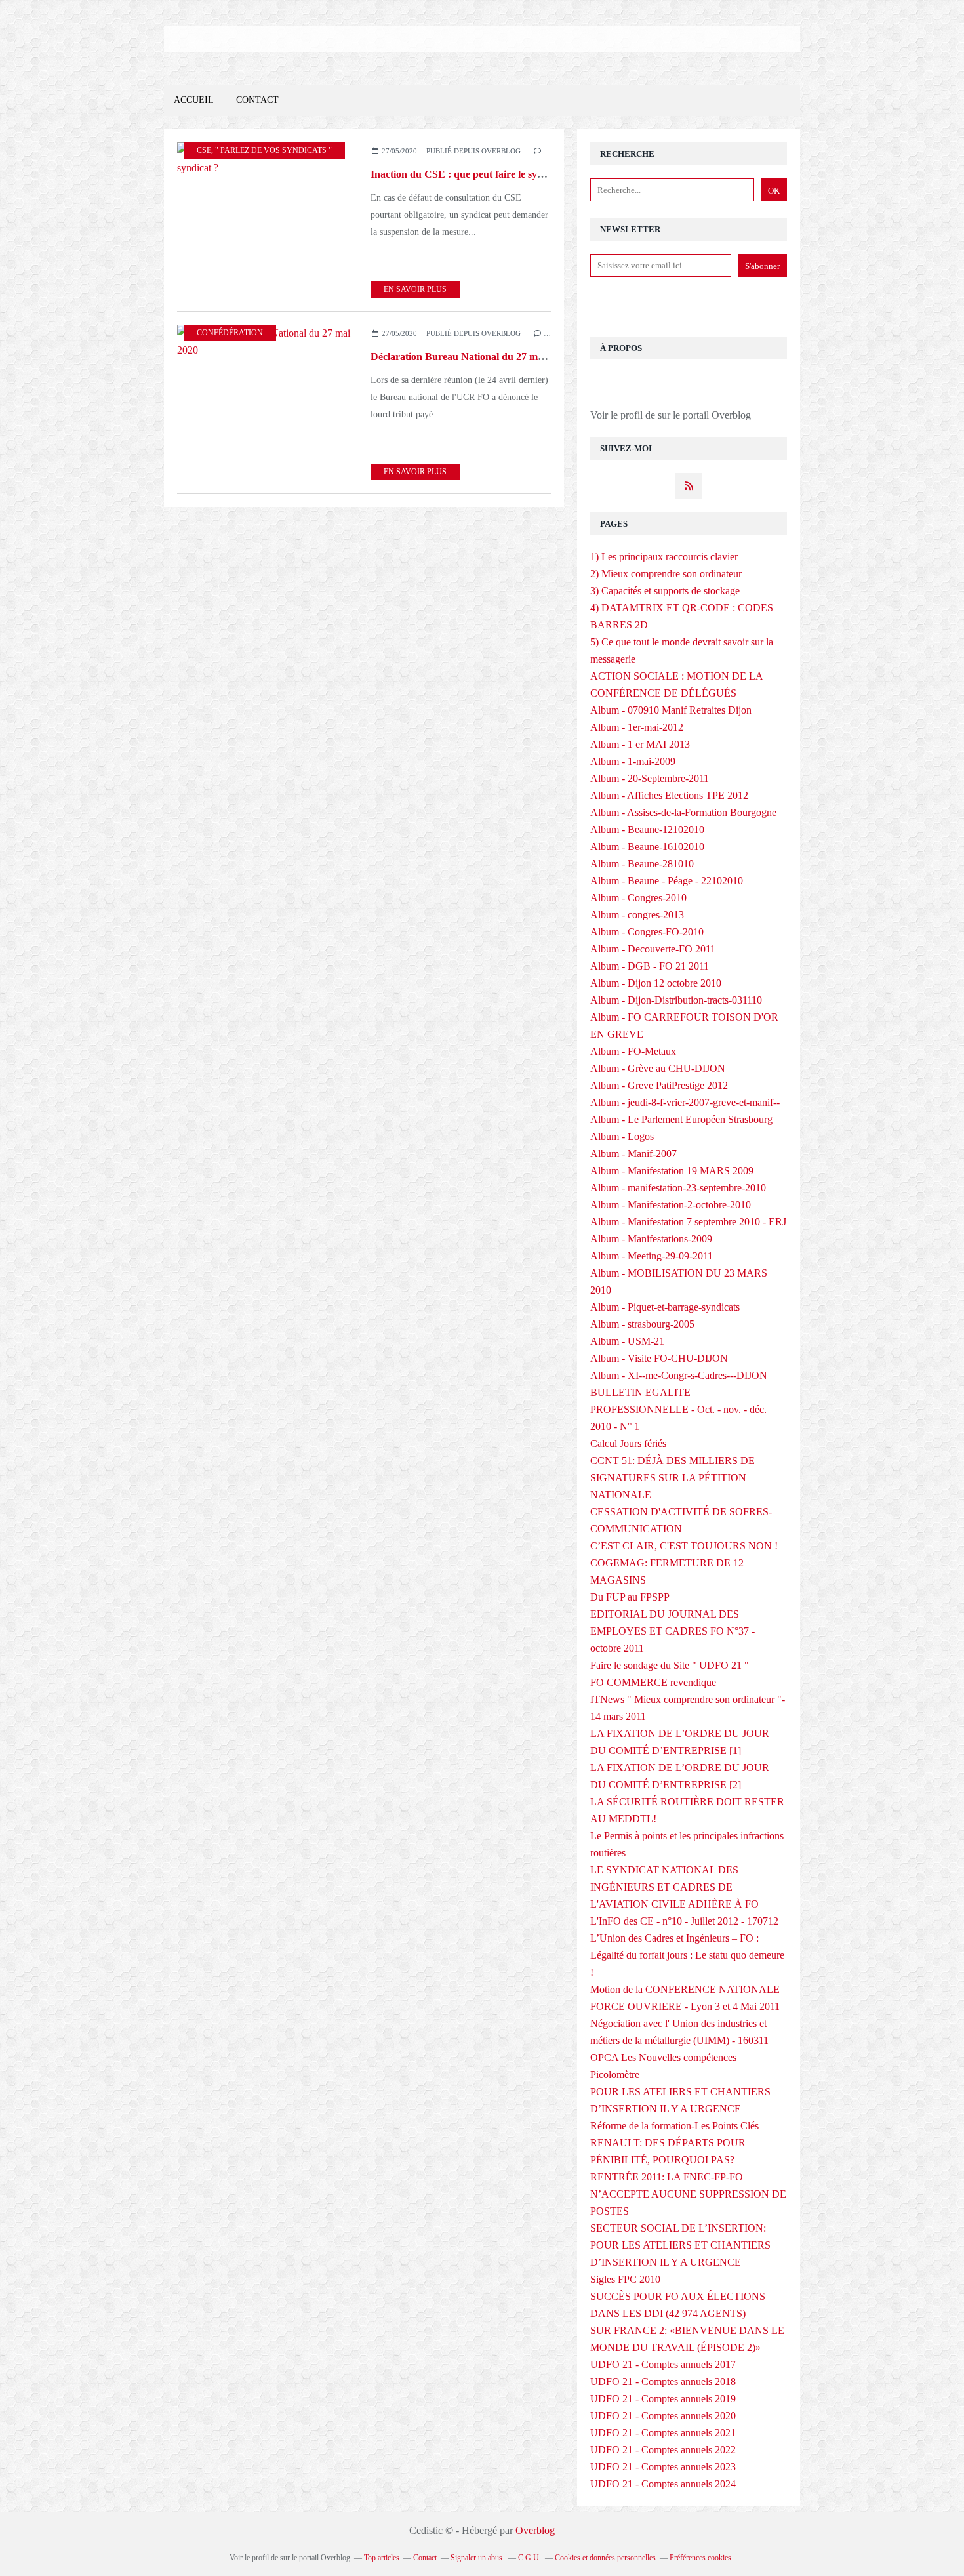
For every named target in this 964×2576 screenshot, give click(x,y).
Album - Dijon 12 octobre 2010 (656, 983)
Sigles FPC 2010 (625, 2279)
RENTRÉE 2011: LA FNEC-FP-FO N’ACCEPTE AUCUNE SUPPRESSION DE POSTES (688, 2194)
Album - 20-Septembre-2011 (650, 778)
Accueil (194, 100)
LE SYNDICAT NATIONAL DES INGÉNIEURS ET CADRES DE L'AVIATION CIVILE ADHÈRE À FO (674, 1887)
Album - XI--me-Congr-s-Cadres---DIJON (679, 1375)
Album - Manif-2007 (633, 1154)
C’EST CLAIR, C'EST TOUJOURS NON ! (684, 1546)
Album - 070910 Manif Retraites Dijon (671, 710)
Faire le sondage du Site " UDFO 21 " (670, 1665)
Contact (257, 100)
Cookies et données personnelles (605, 2558)
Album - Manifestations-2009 (651, 1239)
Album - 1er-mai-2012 (637, 727)
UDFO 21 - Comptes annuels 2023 (663, 2467)
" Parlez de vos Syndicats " (273, 150)
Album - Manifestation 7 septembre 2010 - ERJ (688, 1222)
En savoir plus (415, 289)
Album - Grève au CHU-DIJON (658, 1068)
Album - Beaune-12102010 (647, 829)
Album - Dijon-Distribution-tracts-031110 (676, 1000)
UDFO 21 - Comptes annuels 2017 (663, 2364)
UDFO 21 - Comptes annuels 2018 (663, 2382)
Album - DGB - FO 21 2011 (650, 966)
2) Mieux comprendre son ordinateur (666, 574)
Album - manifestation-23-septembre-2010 (678, 1188)
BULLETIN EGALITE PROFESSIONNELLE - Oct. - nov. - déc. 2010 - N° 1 (678, 1409)
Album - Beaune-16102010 (647, 847)
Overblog (535, 2530)
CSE (204, 150)
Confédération (230, 333)
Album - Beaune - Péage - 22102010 (667, 881)
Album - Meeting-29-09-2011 (652, 1256)
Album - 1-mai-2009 (633, 761)
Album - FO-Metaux (633, 1051)
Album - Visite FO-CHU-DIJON (659, 1358)
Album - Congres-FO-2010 (647, 932)
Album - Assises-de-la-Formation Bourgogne (683, 812)
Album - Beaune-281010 (642, 864)
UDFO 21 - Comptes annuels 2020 (663, 2416)
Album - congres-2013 (637, 915)
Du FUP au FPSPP (630, 1597)
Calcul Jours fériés (628, 1443)
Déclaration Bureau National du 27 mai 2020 (470, 357)
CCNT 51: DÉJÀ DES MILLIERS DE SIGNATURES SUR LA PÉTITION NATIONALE (673, 1478)
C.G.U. (530, 2558)
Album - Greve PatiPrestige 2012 (659, 1085)
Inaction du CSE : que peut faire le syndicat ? (472, 174)
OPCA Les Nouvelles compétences (663, 2057)
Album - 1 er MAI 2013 (640, 744)
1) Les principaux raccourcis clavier (664, 557)
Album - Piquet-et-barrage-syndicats (665, 1307)
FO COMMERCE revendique (653, 1682)
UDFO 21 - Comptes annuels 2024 (663, 2484)
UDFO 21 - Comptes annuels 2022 (663, 2450)
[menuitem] (194, 101)
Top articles (382, 2558)
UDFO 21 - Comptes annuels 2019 (663, 2399)
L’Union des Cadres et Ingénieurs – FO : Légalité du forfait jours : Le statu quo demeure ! (687, 1955)
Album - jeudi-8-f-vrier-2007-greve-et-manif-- (685, 1102)
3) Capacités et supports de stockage (665, 591)
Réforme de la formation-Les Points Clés (674, 2126)
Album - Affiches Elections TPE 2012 (669, 795)
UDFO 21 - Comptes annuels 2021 (663, 2433)
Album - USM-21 (627, 1341)
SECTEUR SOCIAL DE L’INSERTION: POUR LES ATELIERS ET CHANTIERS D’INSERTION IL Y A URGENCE (680, 2245)
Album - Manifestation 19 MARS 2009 (672, 1171)
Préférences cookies (700, 2558)
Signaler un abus (477, 2558)
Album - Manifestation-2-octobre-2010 (671, 1205)
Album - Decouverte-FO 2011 (653, 949)
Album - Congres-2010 (638, 898)
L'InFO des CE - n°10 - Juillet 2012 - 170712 (684, 1921)
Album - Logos (622, 1136)
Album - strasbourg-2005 (642, 1324)
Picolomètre (615, 2075)
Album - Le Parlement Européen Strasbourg (681, 1119)
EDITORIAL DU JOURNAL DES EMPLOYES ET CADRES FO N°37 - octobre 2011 (673, 1631)
